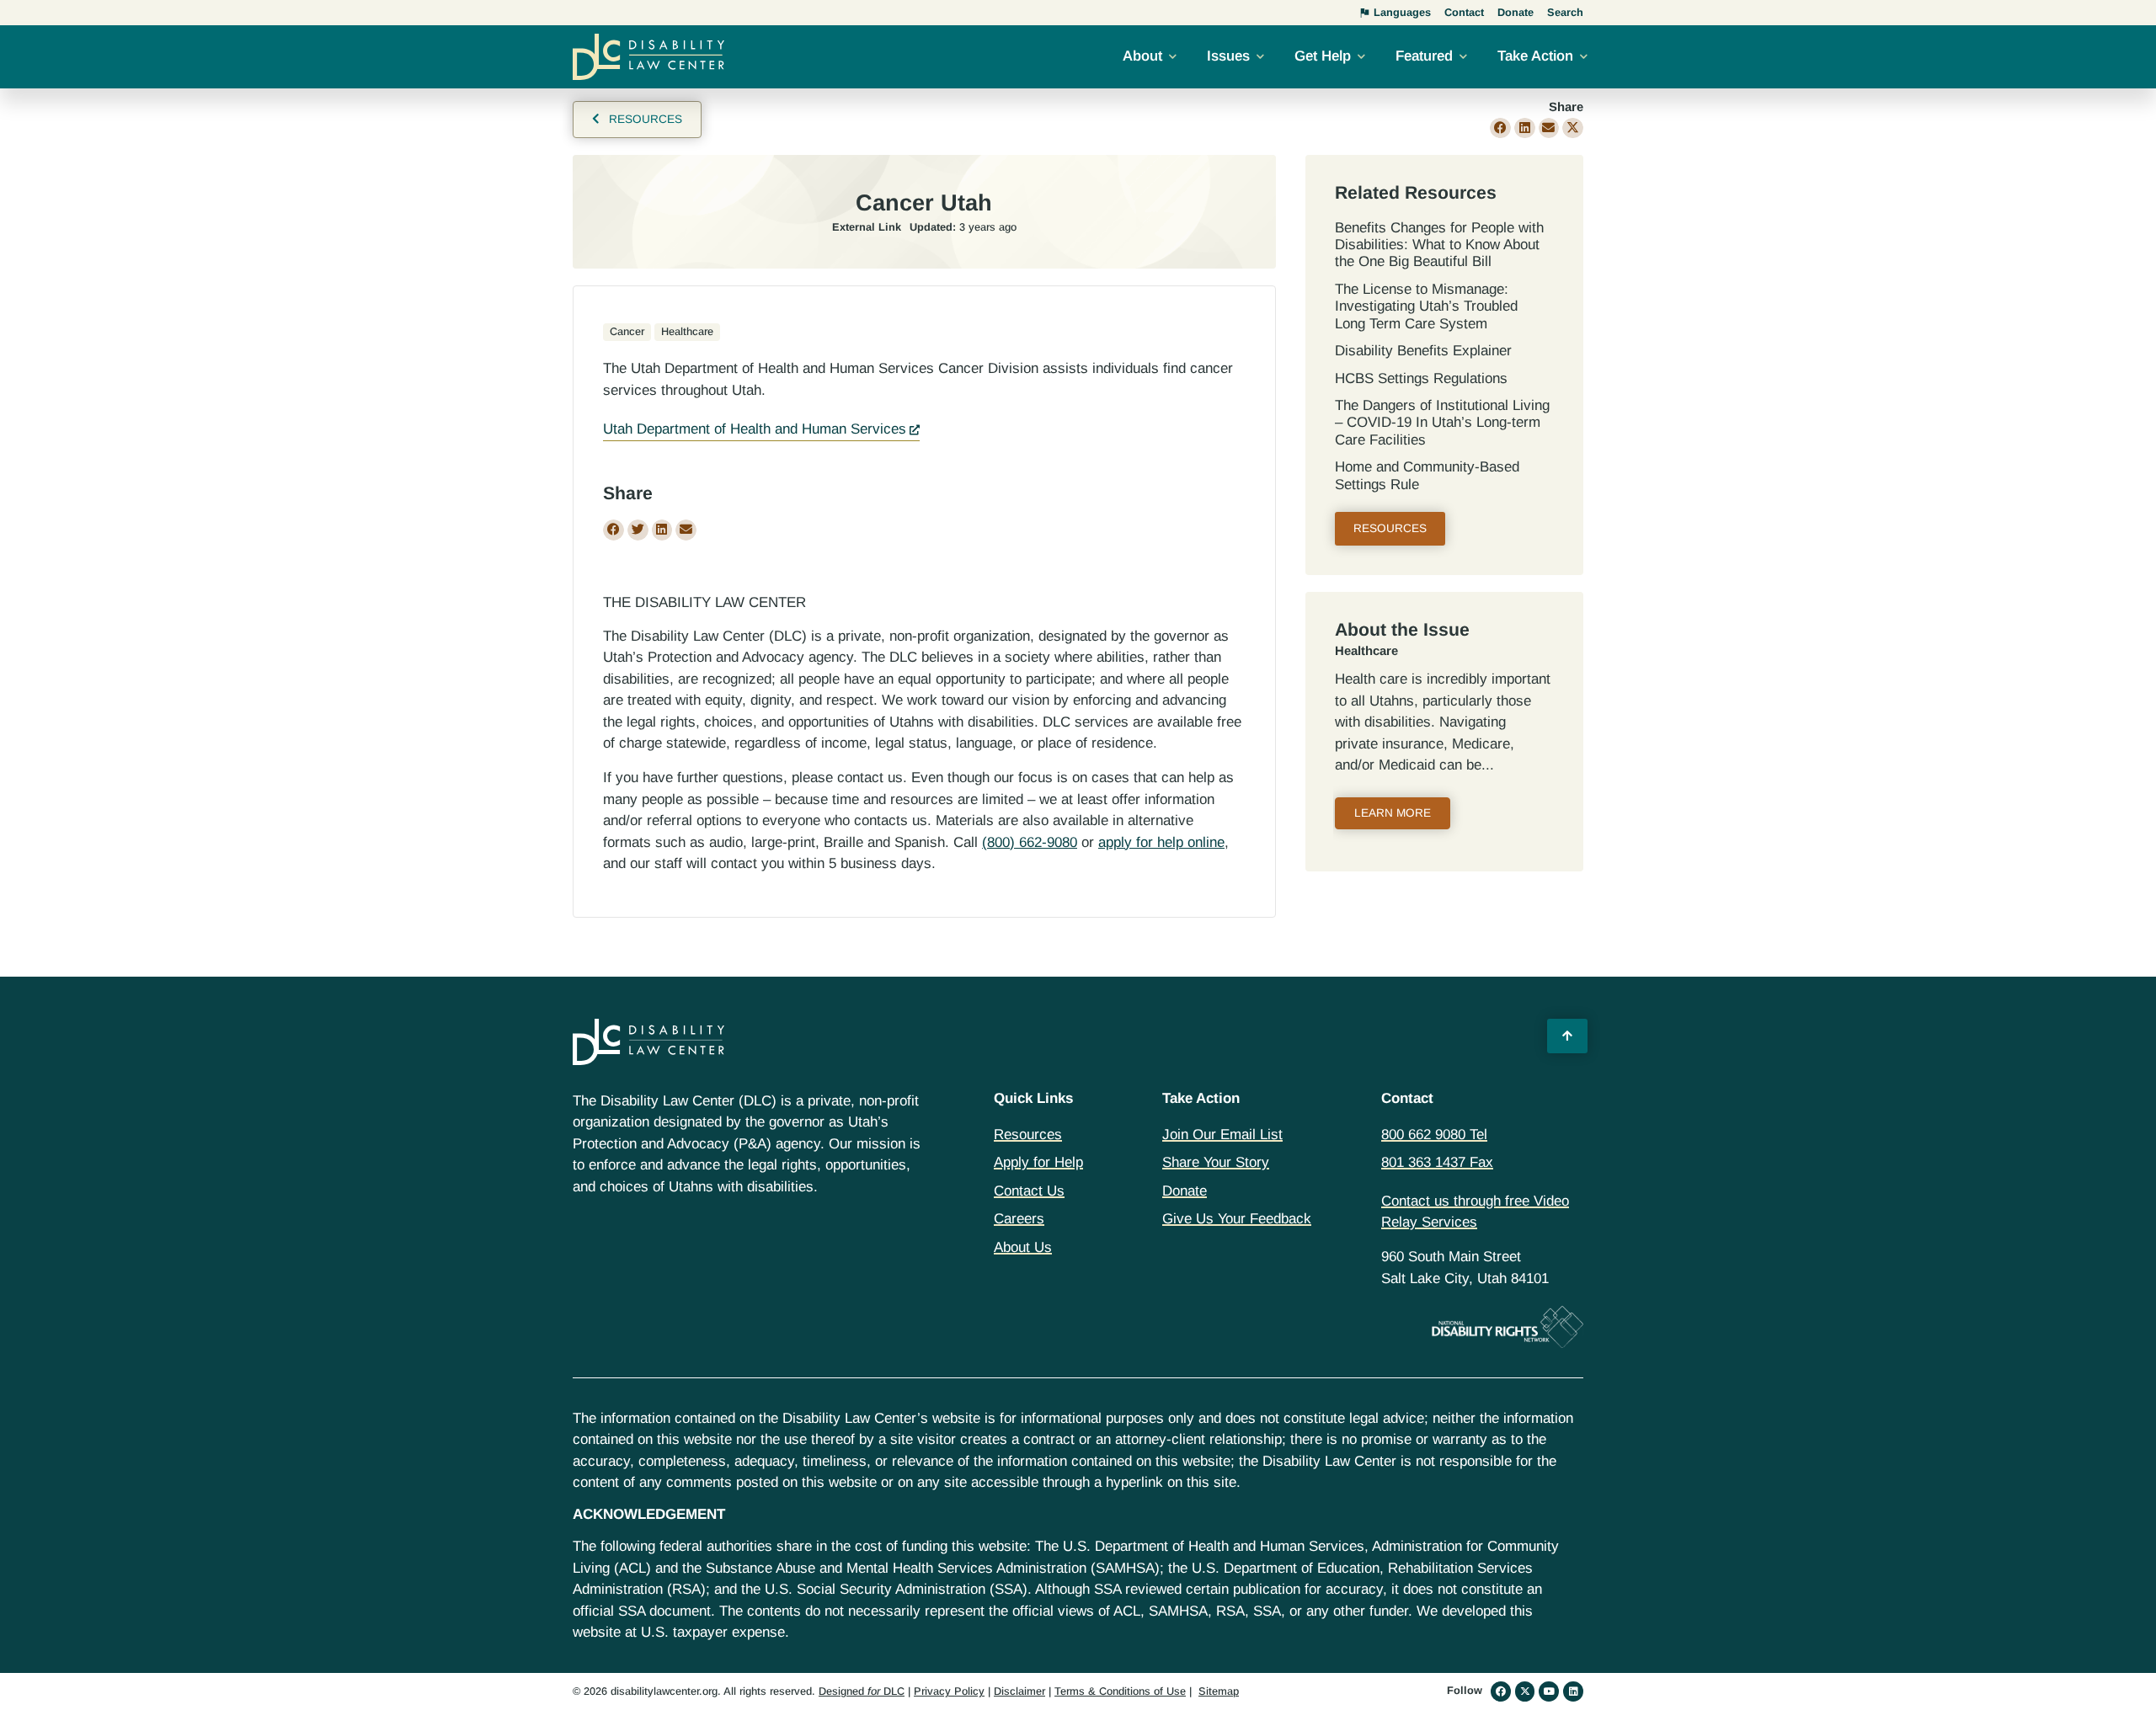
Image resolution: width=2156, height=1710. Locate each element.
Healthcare (1366, 651)
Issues (1228, 56)
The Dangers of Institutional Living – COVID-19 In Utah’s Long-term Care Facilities (1442, 423)
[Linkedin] (1573, 1691)
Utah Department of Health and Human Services (755, 429)
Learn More (1393, 813)
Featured (1424, 56)
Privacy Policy (949, 1691)
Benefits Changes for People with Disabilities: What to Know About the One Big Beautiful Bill (1439, 245)
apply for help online (1161, 842)
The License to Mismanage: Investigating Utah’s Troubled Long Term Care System (1426, 306)
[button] (1500, 128)
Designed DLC (862, 1691)
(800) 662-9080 (1030, 842)
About (1142, 56)
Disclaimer (1019, 1691)
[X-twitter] (1525, 1691)
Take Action (1535, 56)
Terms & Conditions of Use (1120, 1691)
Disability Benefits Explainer (1423, 351)
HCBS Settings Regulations (1421, 378)
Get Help (1323, 56)
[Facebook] (1501, 1691)
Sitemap (1219, 1691)
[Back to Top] (1567, 1036)
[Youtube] (1549, 1691)
